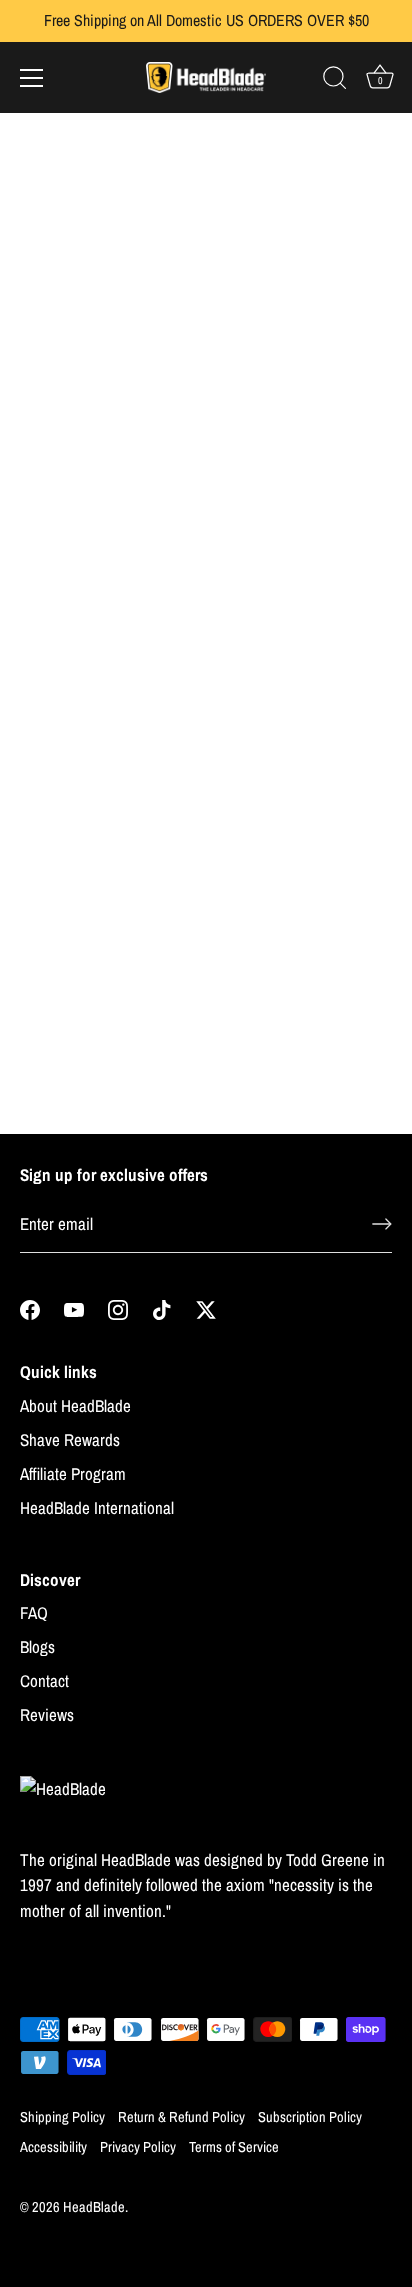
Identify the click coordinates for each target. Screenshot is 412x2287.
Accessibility (53, 2147)
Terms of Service (234, 2147)
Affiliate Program (73, 1473)
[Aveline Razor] (107, 272)
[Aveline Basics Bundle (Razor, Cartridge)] (302, 885)
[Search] (335, 81)
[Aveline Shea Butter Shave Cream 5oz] (302, 578)
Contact (44, 1680)
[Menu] (32, 78)
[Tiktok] (162, 1308)
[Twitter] (206, 1308)
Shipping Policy (62, 2117)
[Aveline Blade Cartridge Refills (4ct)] (302, 272)
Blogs (37, 1646)
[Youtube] (74, 1308)
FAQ (34, 1612)
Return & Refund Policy (181, 2117)
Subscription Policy (310, 2117)
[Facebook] (30, 1308)
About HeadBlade (75, 1405)
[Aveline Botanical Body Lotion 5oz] (107, 885)
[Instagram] (118, 1308)
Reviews (47, 1714)
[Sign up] (382, 1224)
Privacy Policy (138, 2147)
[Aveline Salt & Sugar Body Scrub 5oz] (107, 578)
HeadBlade (94, 2207)
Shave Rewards (70, 1439)
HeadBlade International (97, 1507)
